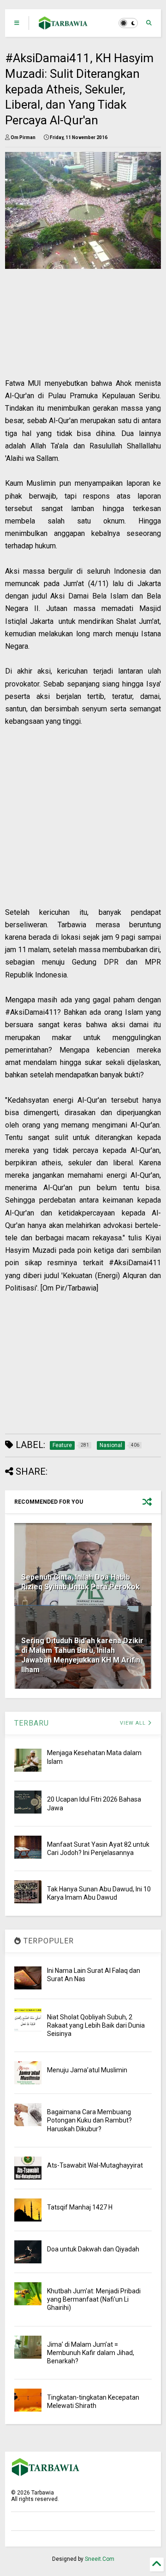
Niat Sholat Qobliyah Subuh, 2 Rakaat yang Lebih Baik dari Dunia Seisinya (96, 2025)
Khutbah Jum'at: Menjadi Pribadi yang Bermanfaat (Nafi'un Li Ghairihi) (94, 2299)
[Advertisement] (78, 333)
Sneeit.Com (100, 2559)
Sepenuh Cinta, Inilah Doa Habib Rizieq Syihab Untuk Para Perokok (80, 1582)
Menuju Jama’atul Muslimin (87, 2070)
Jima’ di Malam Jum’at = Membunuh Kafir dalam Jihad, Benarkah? (91, 2353)
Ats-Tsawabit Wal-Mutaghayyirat (95, 2165)
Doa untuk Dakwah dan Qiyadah (93, 2249)
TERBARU (32, 1723)
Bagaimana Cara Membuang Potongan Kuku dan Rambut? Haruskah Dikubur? (89, 2120)
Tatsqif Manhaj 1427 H (80, 2207)
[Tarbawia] (63, 26)
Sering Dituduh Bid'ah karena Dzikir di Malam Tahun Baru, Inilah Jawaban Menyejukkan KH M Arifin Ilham (82, 1655)
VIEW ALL (134, 1723)
